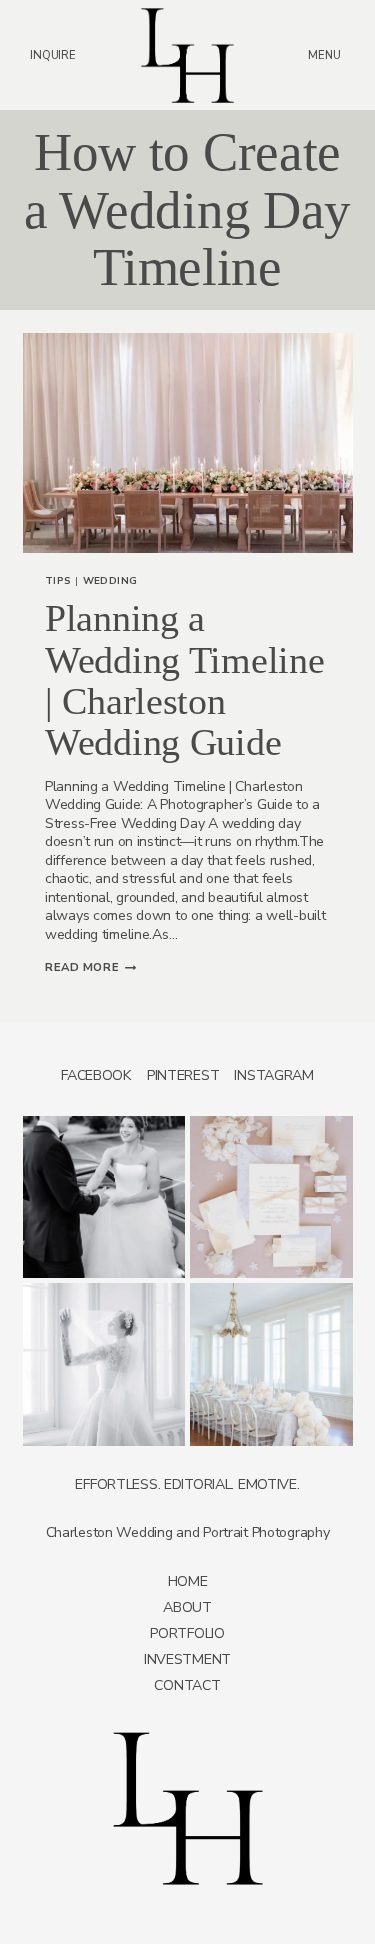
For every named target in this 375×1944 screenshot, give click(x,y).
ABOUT (187, 1607)
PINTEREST (183, 1075)
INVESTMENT (187, 1659)
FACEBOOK (96, 1075)
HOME (188, 1581)
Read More (90, 967)
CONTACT (187, 1685)
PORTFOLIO (187, 1633)
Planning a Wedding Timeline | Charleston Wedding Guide (184, 680)
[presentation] (188, 443)
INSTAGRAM (273, 1075)
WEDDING (111, 581)
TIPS (58, 581)
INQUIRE (52, 55)
